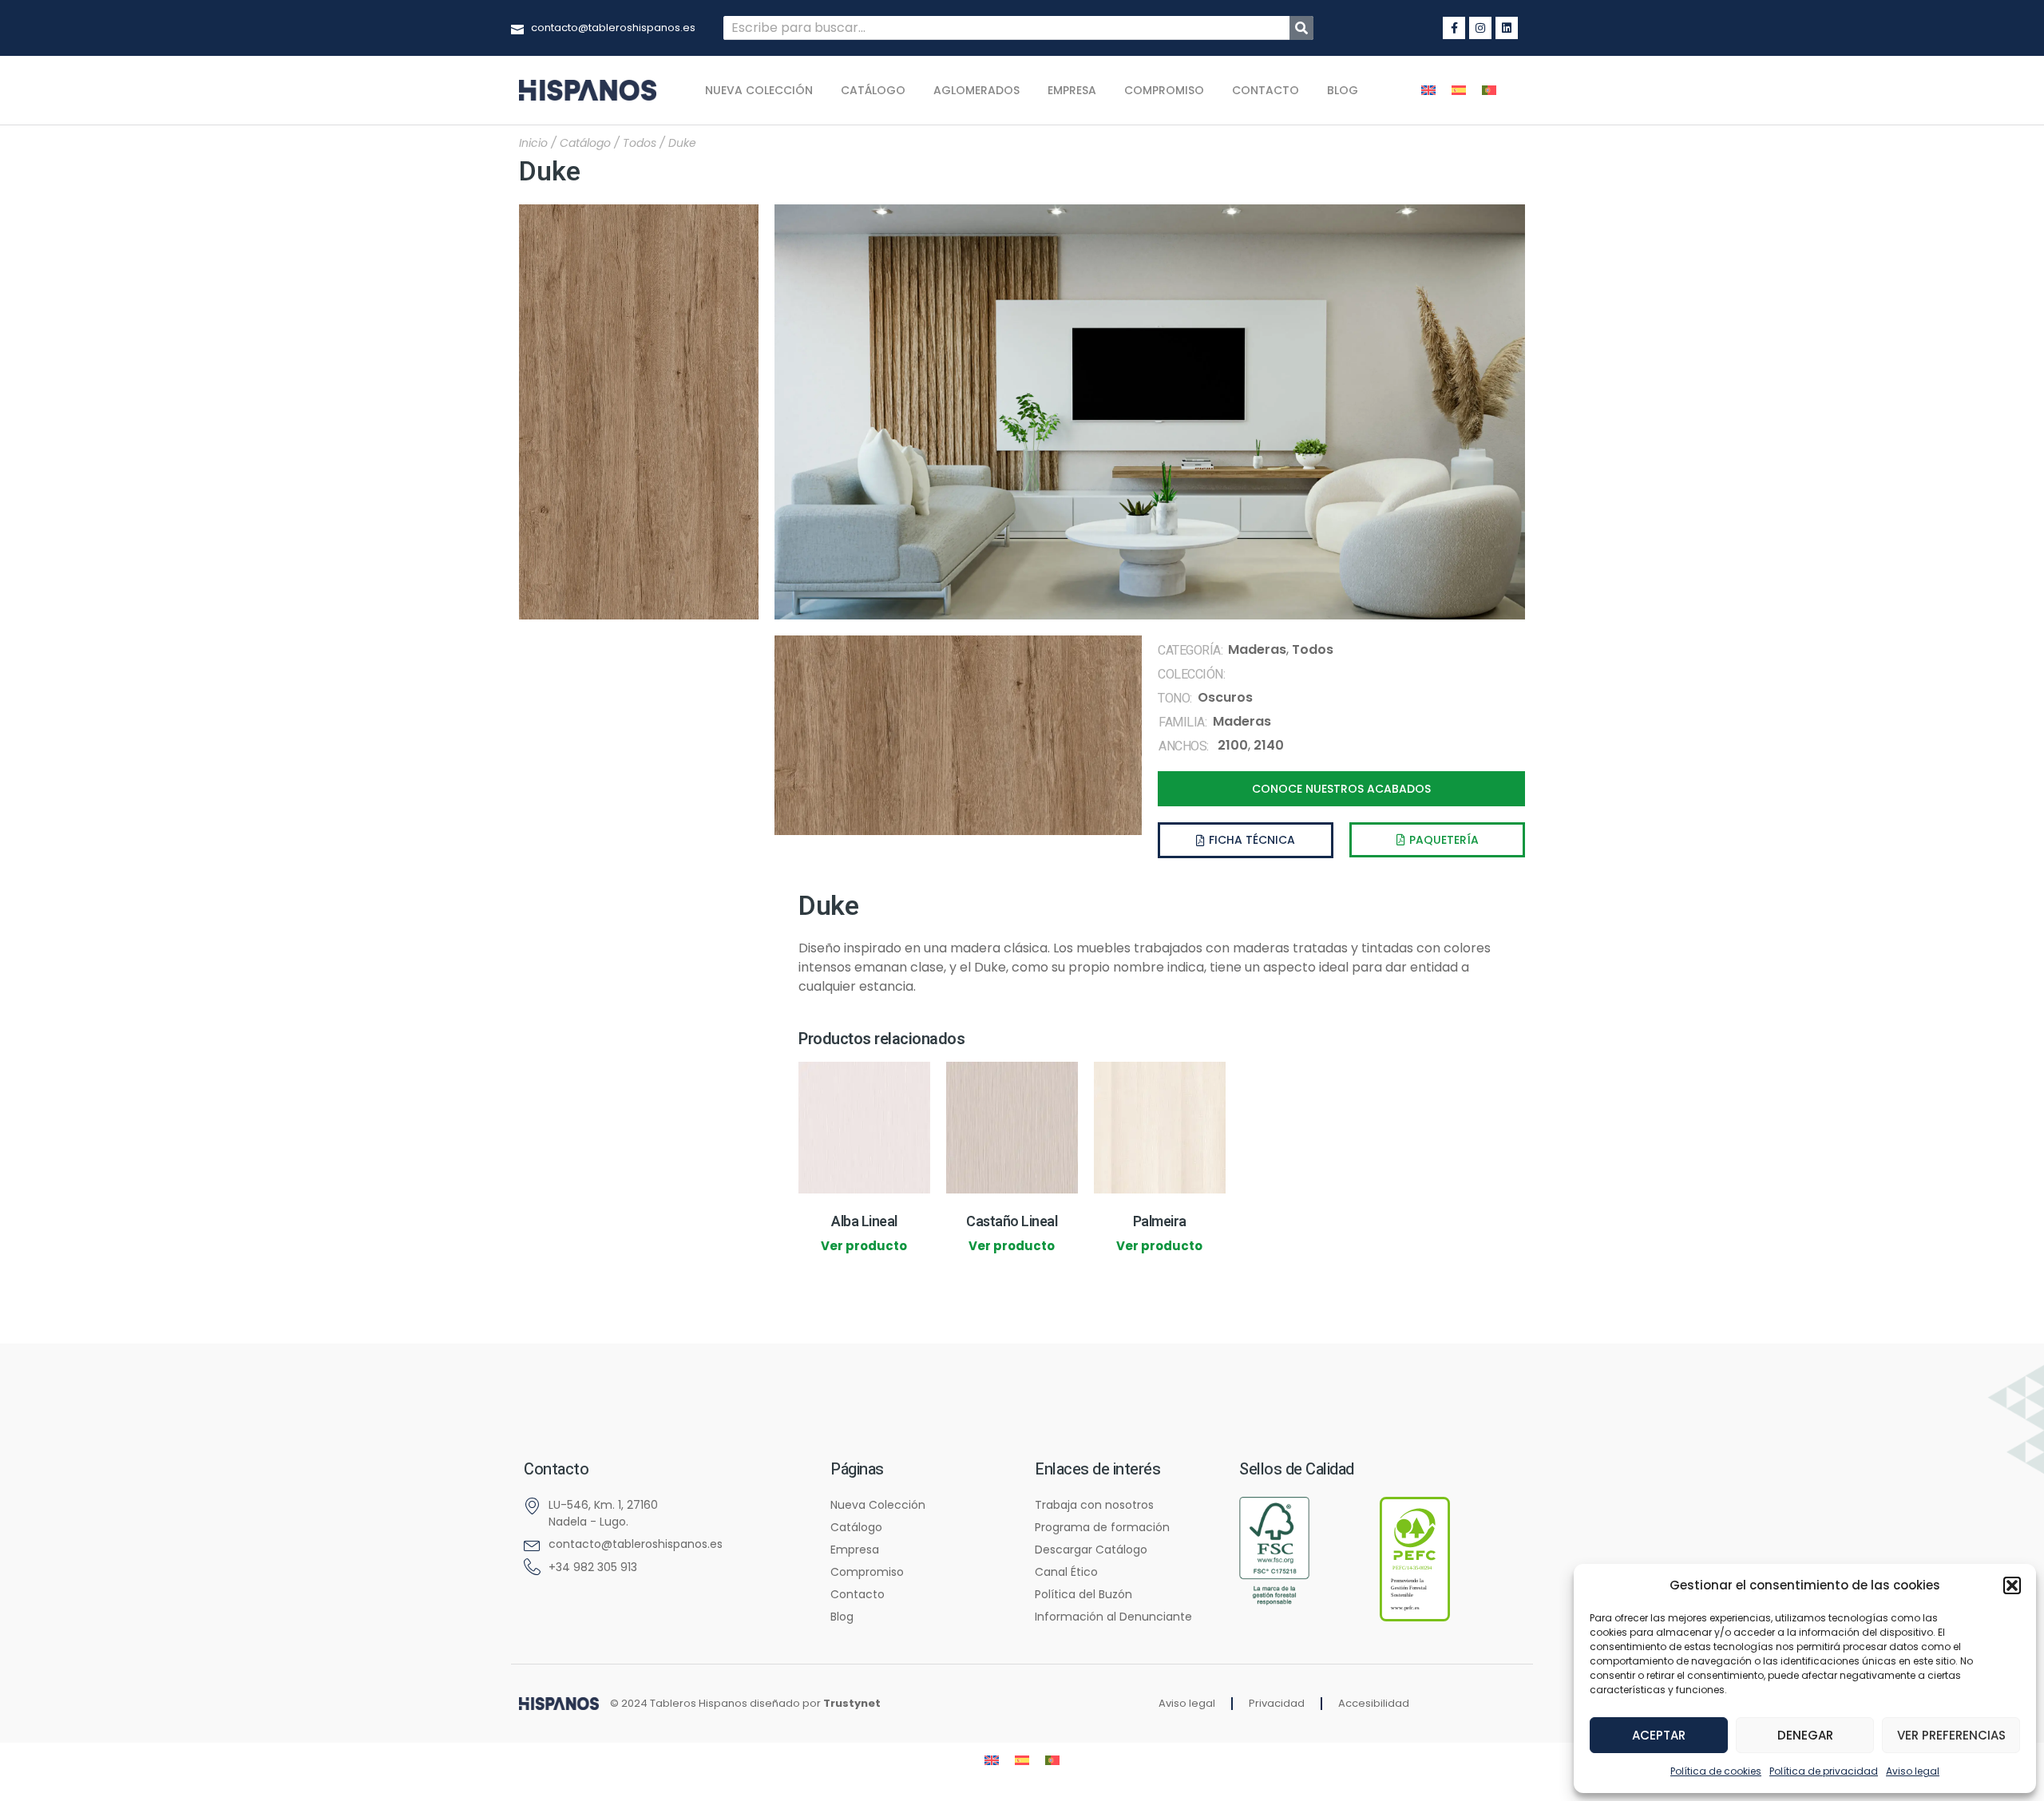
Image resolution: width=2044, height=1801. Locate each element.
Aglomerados (976, 90)
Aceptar (1659, 1735)
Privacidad (1277, 1703)
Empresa (1072, 90)
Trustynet (852, 1703)
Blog (1343, 90)
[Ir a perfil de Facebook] (1454, 28)
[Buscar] (1301, 28)
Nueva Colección (759, 90)
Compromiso (1164, 90)
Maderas (1257, 649)
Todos (640, 143)
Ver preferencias (1951, 1735)
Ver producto (864, 1246)
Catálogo (873, 90)
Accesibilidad (1374, 1703)
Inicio (533, 143)
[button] (2012, 1585)
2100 (1233, 745)
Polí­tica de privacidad (1824, 1771)
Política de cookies (1716, 1771)
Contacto (1266, 90)
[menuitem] (1428, 91)
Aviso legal (1913, 1771)
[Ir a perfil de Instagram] (1480, 28)
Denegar (1805, 1735)
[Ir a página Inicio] (559, 1703)
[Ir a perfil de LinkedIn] (1507, 28)
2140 (1269, 745)
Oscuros (1225, 697)
